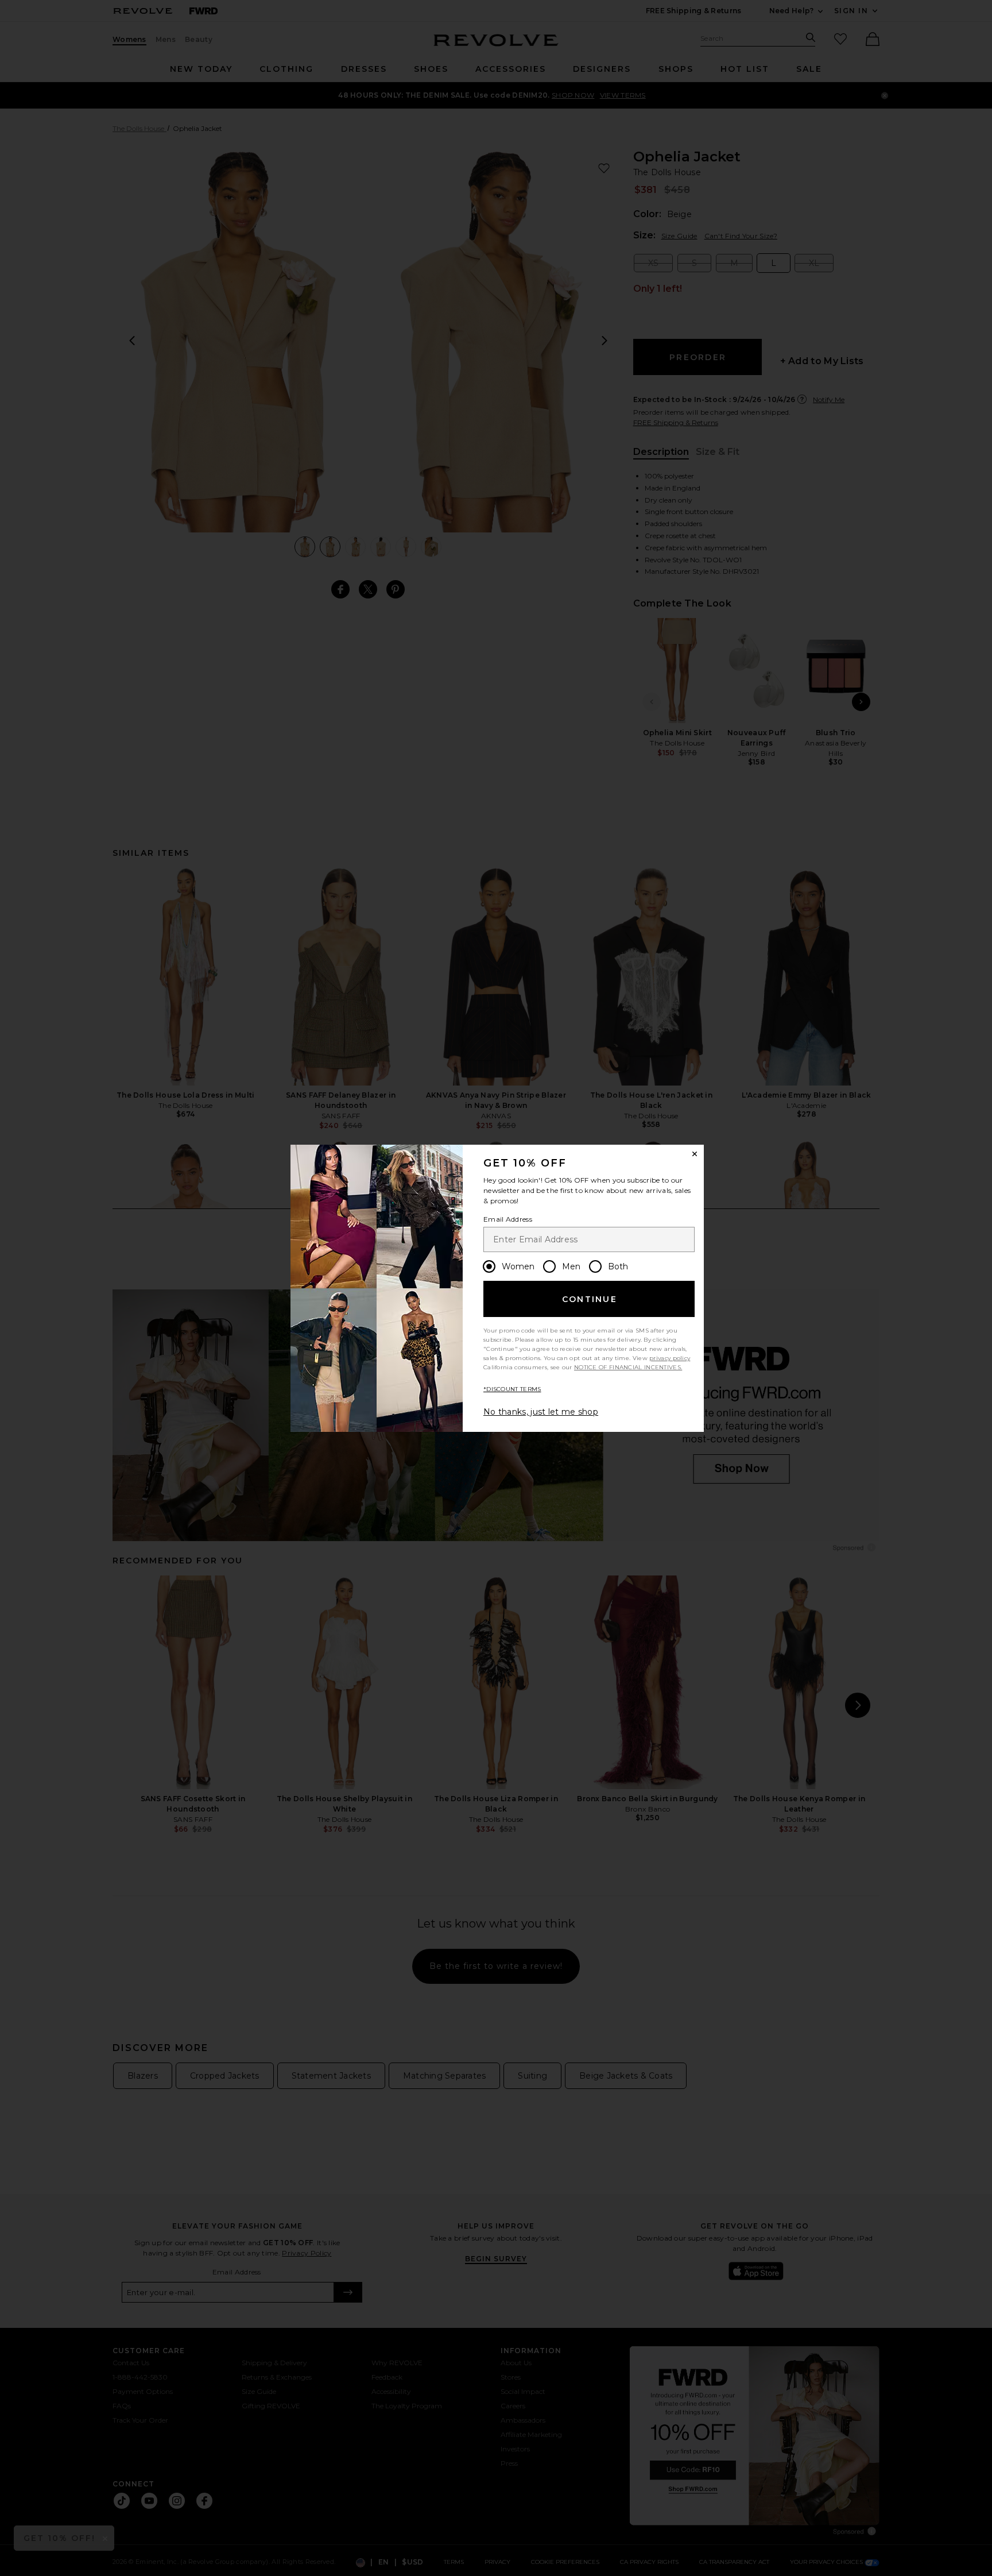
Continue (590, 1299)
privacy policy (670, 1358)
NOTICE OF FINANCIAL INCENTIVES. (628, 1367)
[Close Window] (695, 1154)
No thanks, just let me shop (541, 1412)
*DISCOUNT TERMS (512, 1389)
